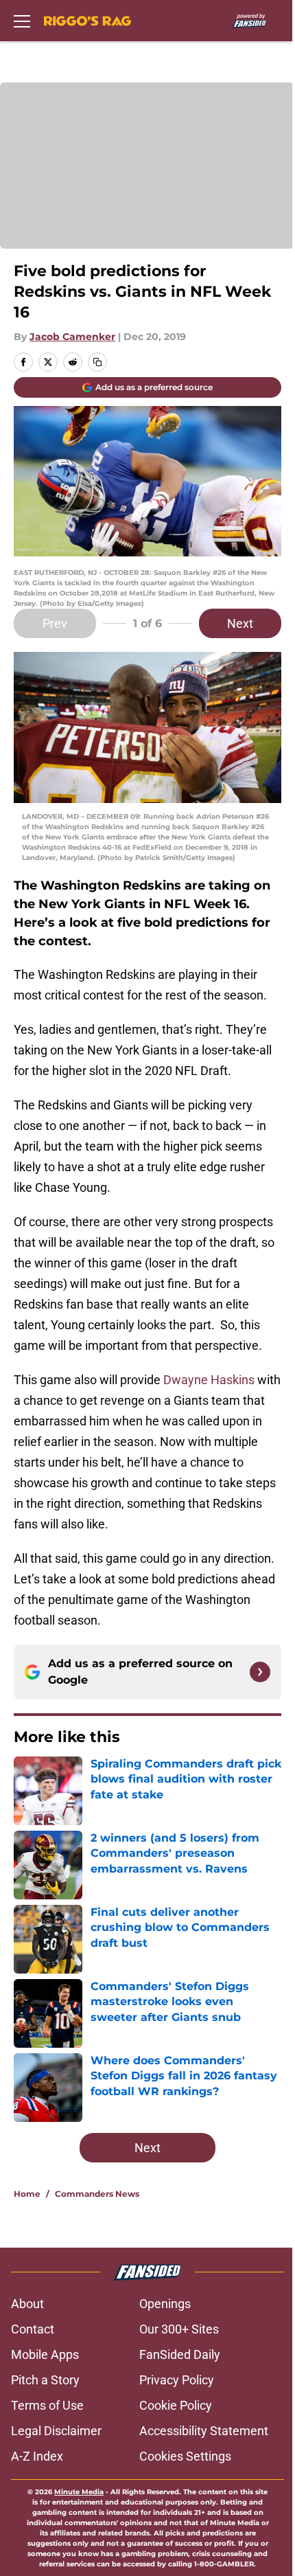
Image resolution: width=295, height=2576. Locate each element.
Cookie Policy (176, 2405)
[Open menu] (22, 21)
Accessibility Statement (204, 2431)
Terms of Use (47, 2405)
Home (27, 2194)
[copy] (97, 362)
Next (240, 623)
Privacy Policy (177, 2380)
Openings (165, 2304)
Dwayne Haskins (209, 1380)
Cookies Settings (185, 2456)
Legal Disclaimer (56, 2431)
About (27, 2304)
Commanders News (97, 2194)
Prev (55, 623)
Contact (33, 2329)
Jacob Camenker (72, 337)
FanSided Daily (180, 2354)
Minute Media (79, 2492)
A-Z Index (37, 2456)
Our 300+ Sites (179, 2329)
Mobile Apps (45, 2354)
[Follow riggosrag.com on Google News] (260, 1672)
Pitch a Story (45, 2380)
